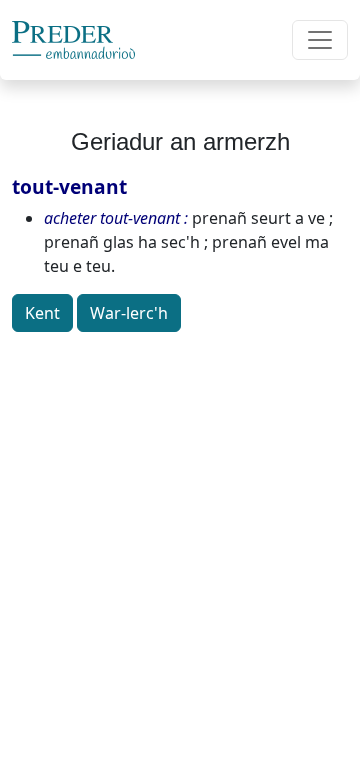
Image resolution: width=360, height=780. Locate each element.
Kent (42, 313)
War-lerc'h (129, 313)
